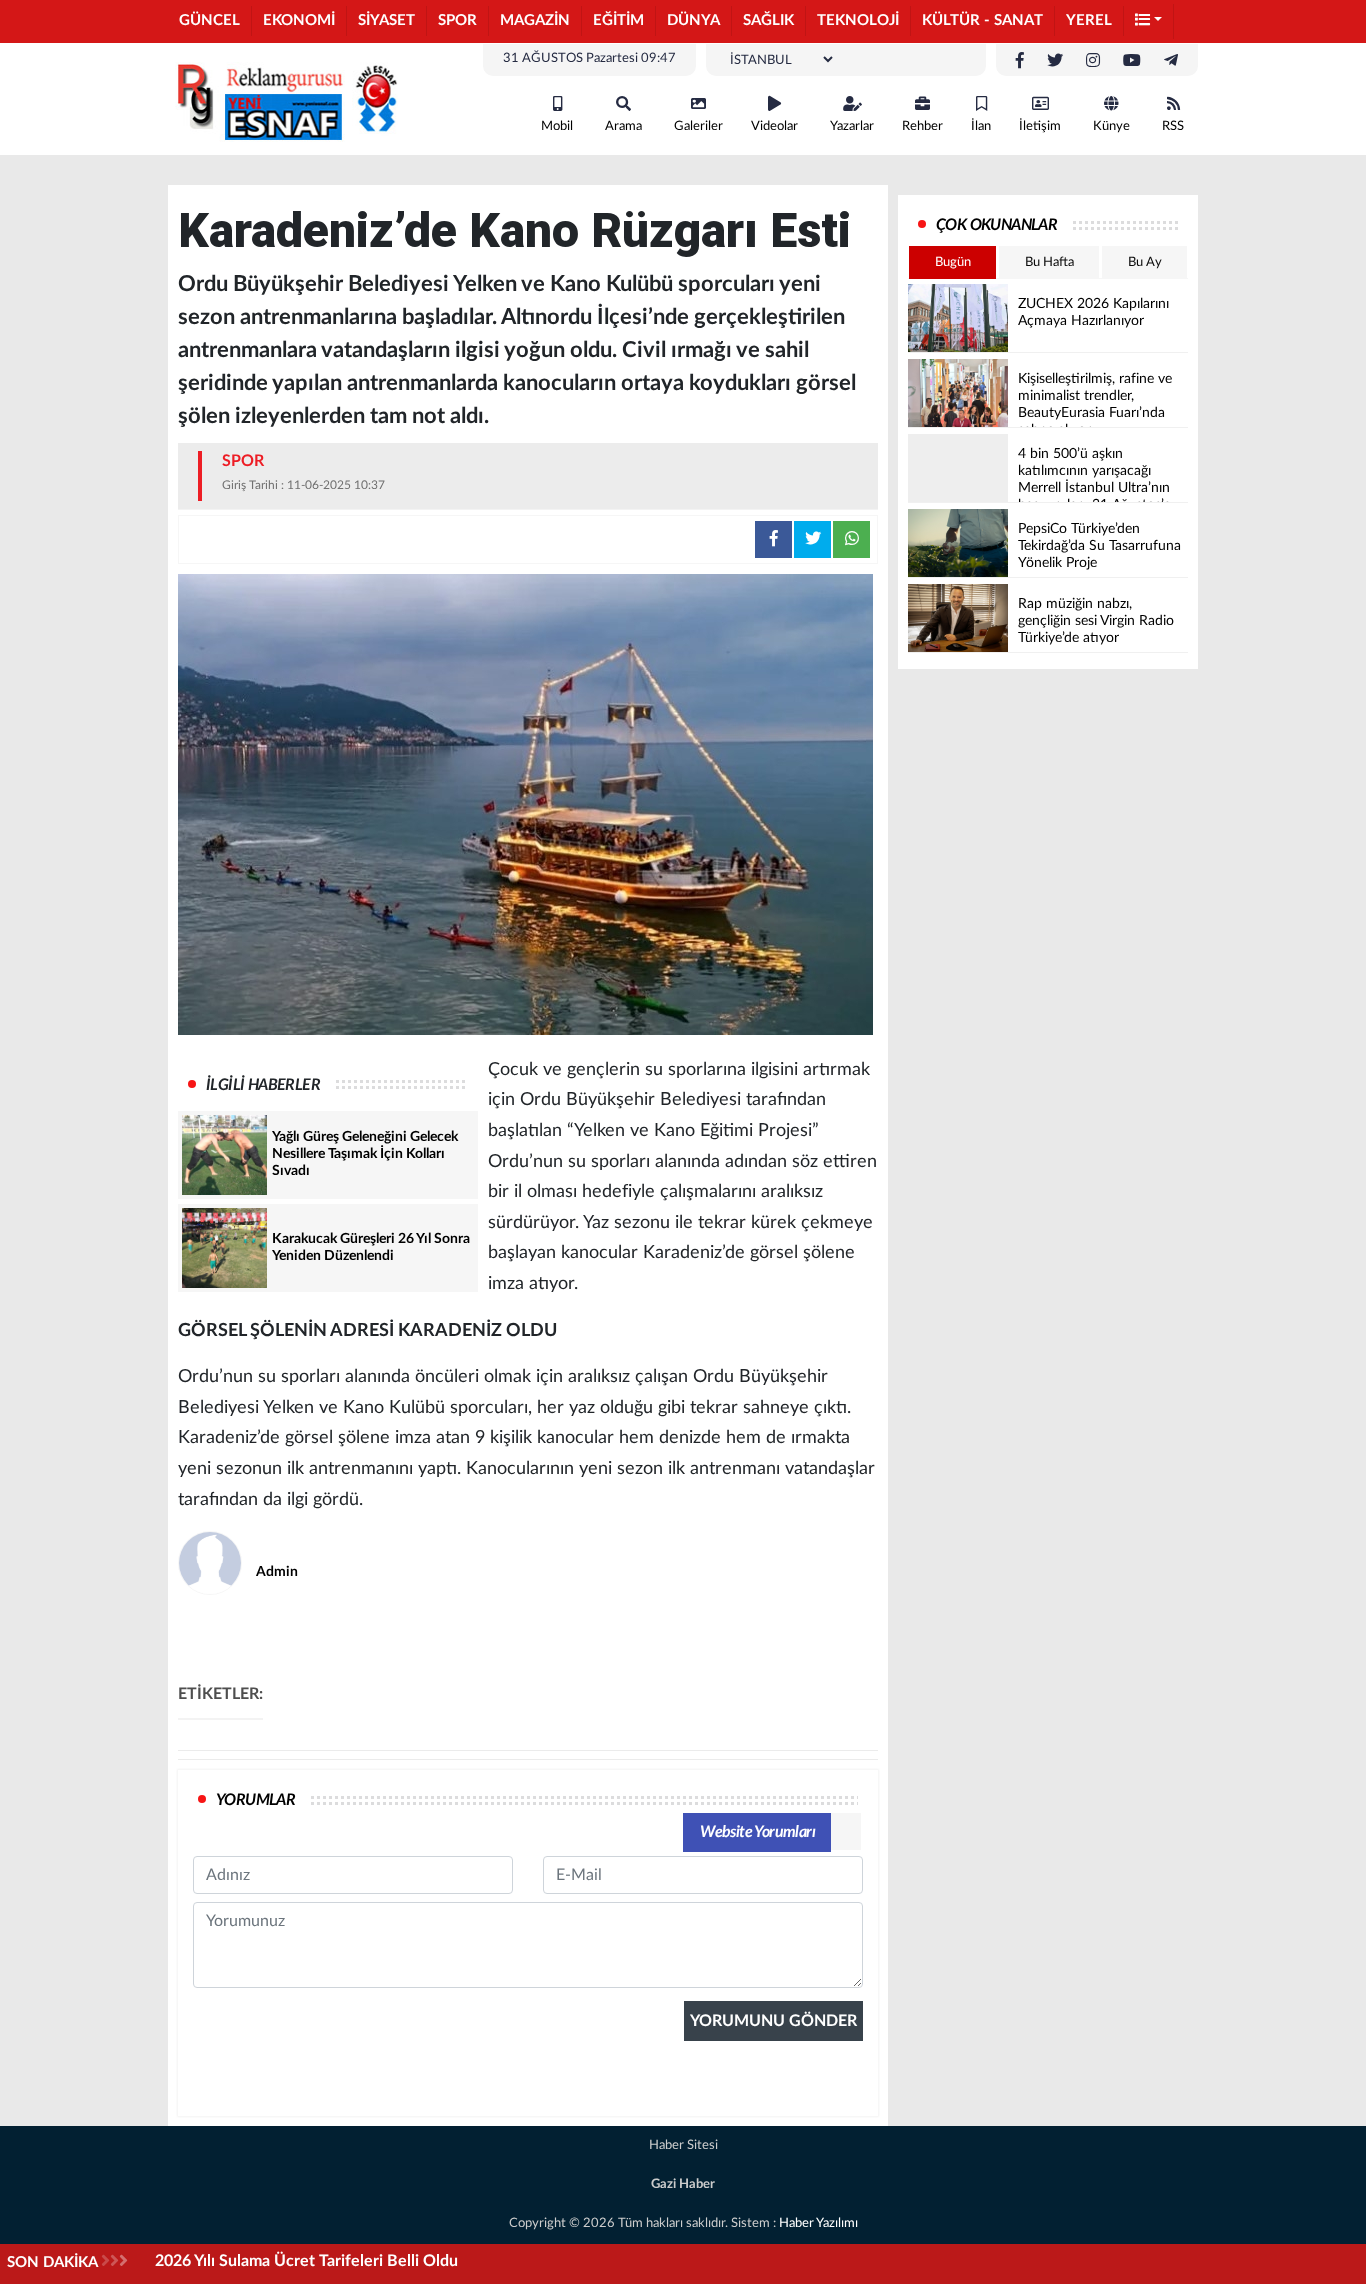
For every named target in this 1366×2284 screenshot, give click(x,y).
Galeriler (698, 126)
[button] (1149, 21)
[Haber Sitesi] (283, 98)
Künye (1111, 126)
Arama (623, 126)
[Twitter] (1055, 61)
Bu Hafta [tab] (1049, 262)
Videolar (774, 126)
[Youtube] (1132, 61)
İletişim (1040, 126)
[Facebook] (1020, 61)
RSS (1173, 126)
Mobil (557, 126)
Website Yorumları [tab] (757, 1832)
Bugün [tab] (953, 262)
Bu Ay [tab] (1145, 262)
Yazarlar (852, 126)
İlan (981, 126)
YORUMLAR (255, 1800)
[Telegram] (1171, 61)
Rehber (922, 126)
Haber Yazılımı (818, 2223)
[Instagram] (1093, 61)
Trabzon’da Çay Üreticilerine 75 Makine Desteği (325, 2261)
